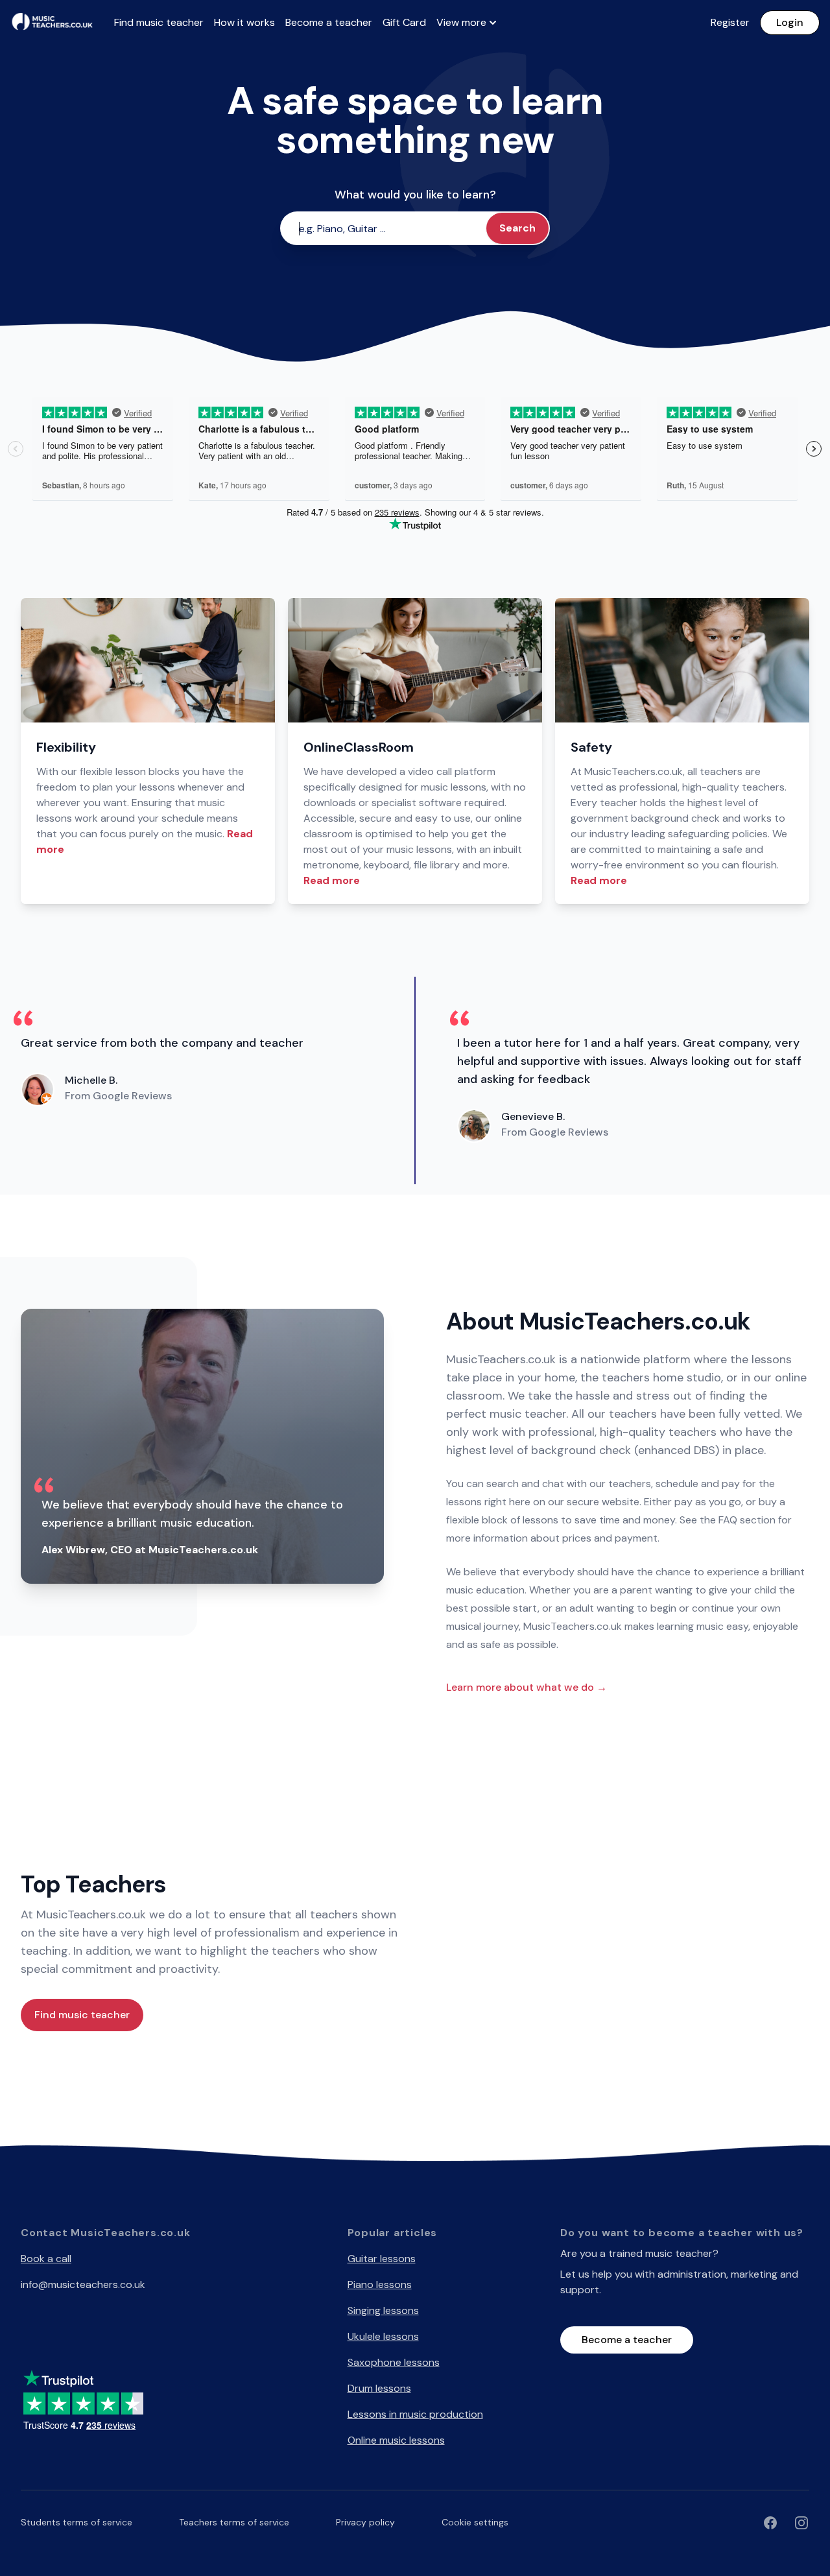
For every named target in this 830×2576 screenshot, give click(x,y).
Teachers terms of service (234, 2522)
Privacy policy (365, 2522)
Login (790, 22)
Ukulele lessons (383, 2336)
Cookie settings (475, 2522)
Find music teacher (159, 22)
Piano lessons (380, 2284)
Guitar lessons (382, 2259)
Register (730, 22)
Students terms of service (77, 2522)
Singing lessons (383, 2310)
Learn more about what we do (527, 1687)
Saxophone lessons (394, 2362)
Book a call (46, 2259)
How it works (244, 22)
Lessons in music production (415, 2414)
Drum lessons (379, 2388)
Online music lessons (396, 2440)
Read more (332, 880)
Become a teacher (329, 22)
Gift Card (404, 22)
